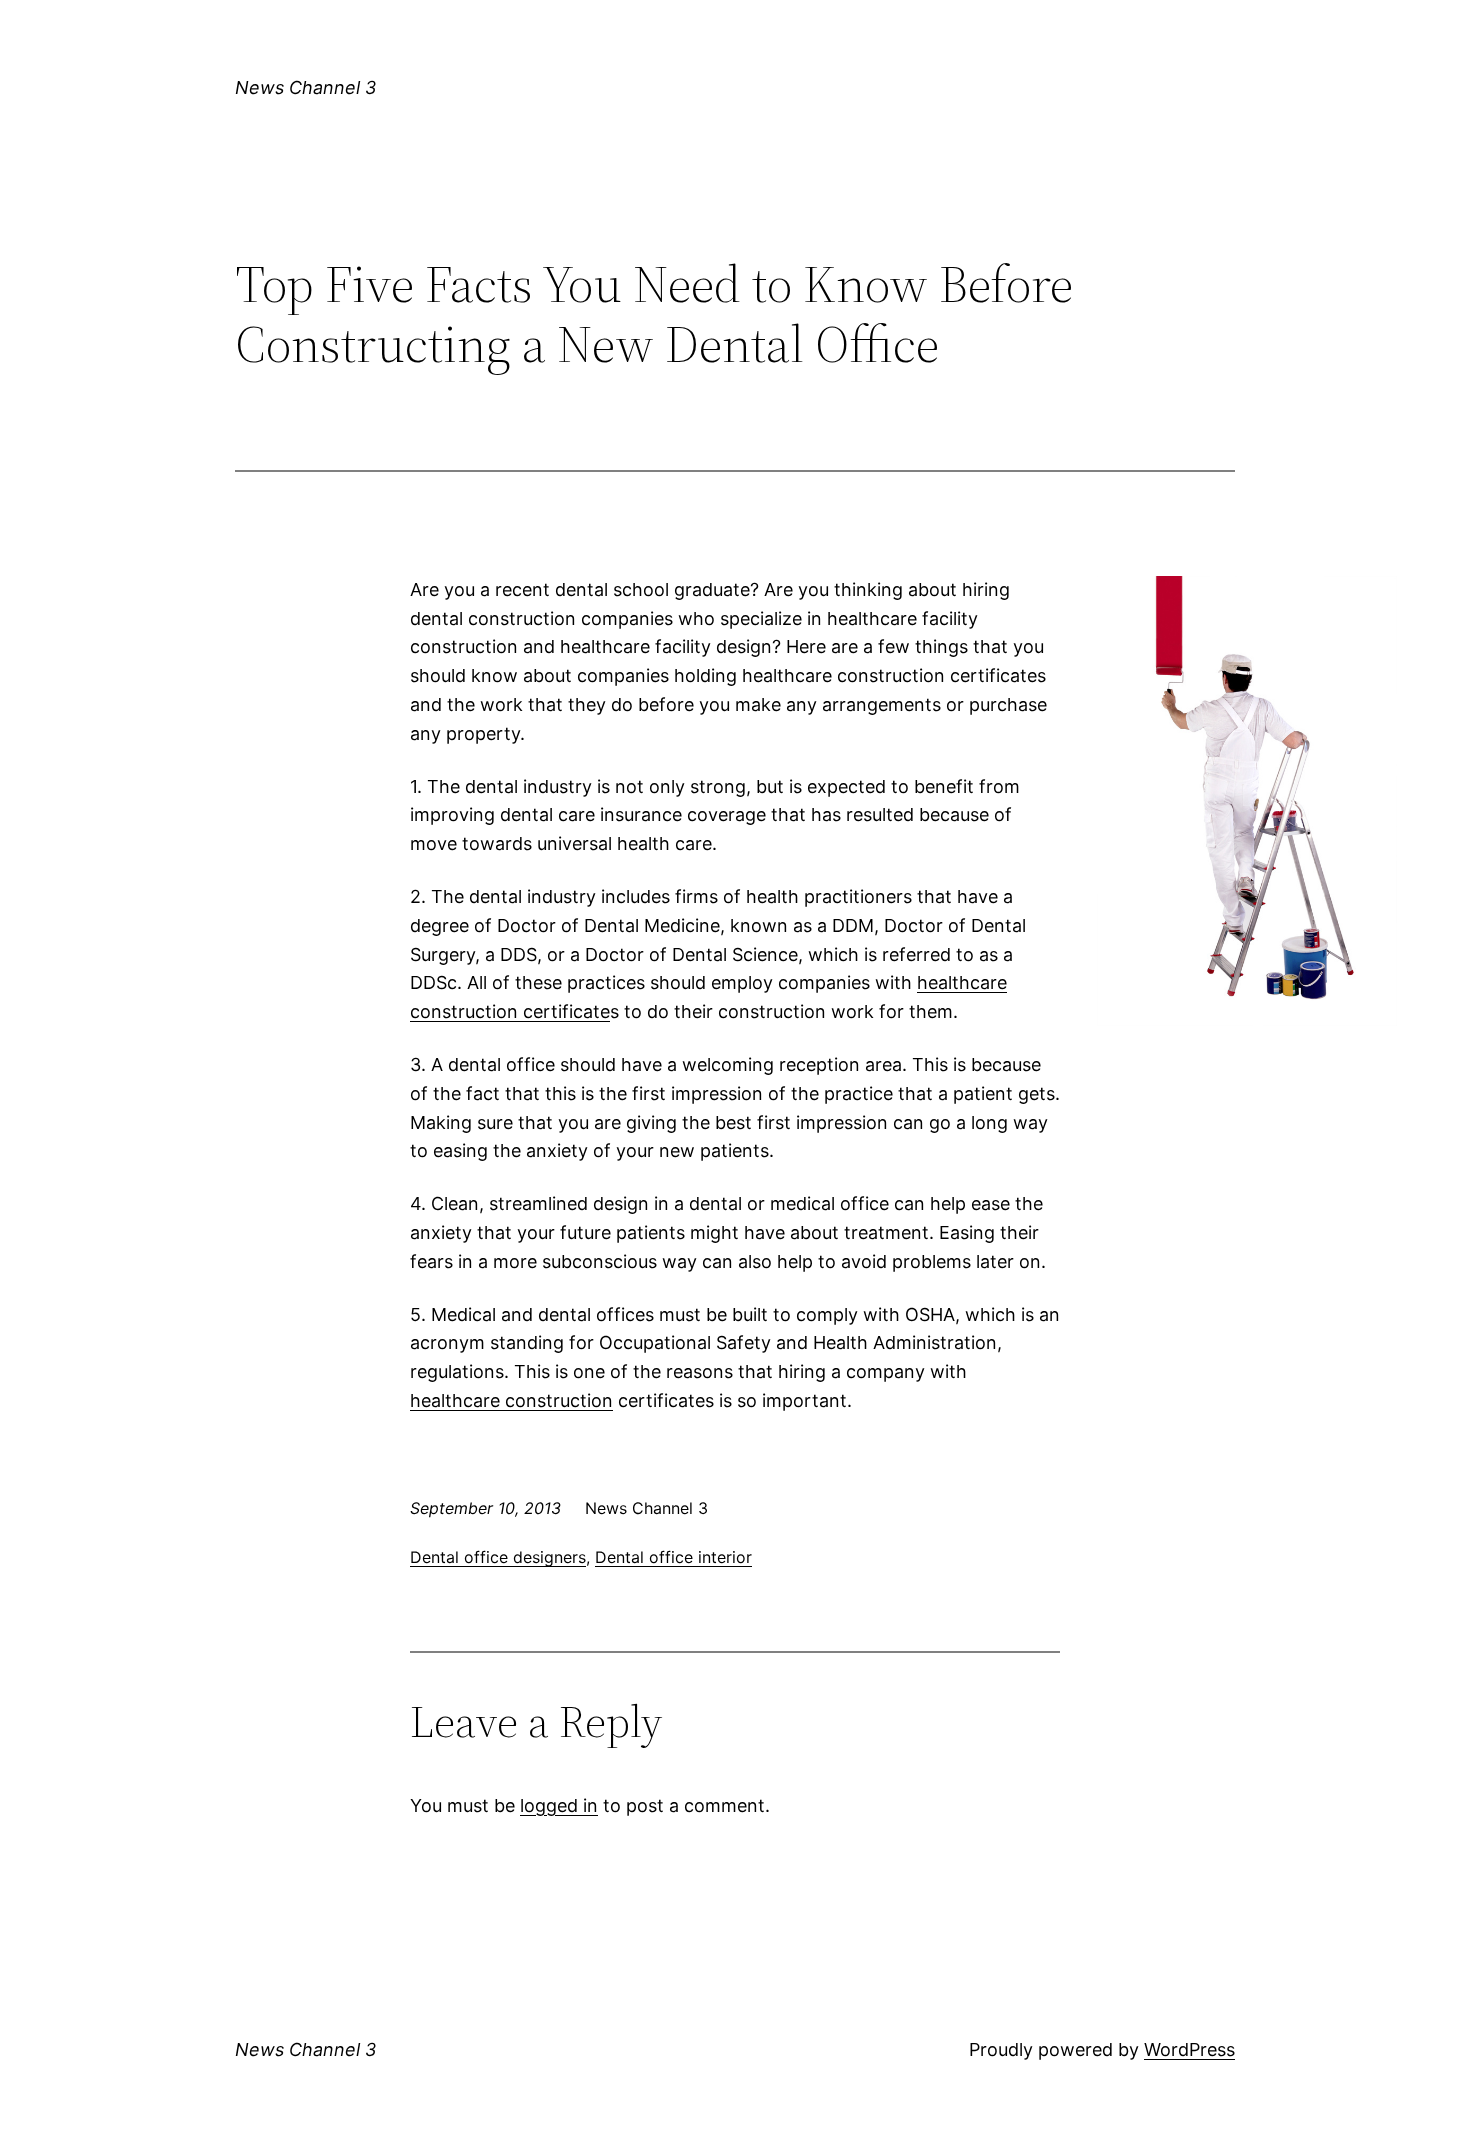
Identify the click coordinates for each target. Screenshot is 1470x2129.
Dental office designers (498, 1557)
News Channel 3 (305, 87)
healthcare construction (511, 1400)
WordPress (1189, 2049)
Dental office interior (673, 1557)
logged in (559, 1805)
